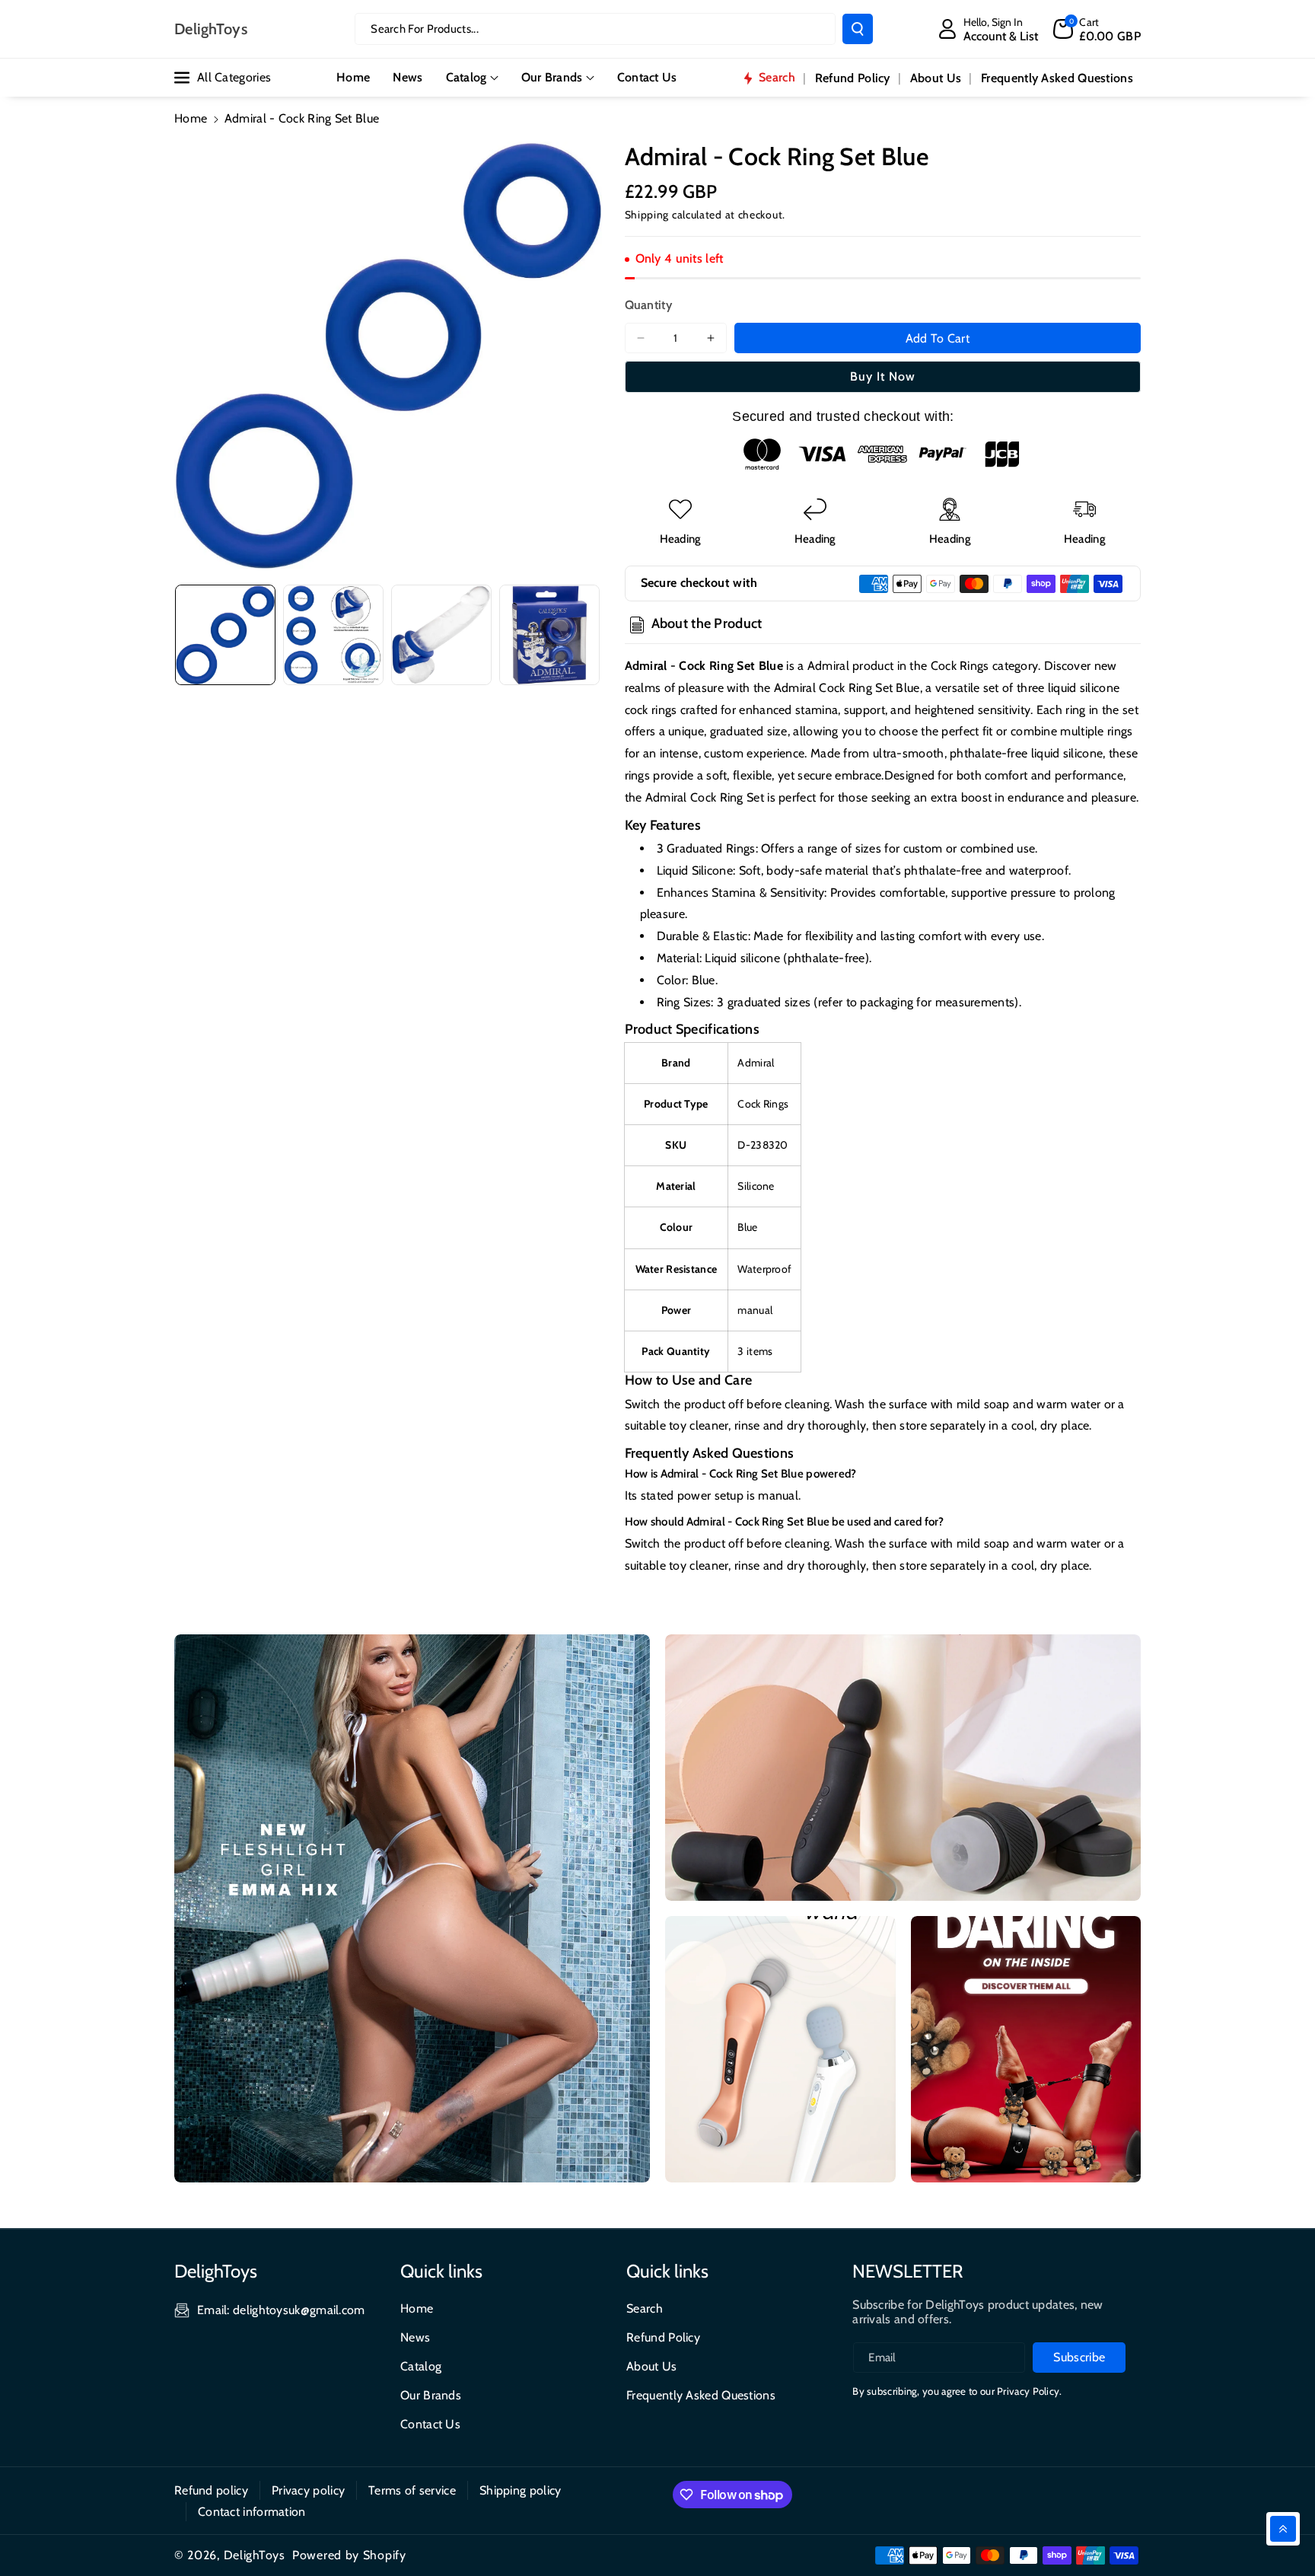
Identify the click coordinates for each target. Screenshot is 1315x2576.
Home (191, 118)
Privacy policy (308, 2490)
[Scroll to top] (1283, 2529)
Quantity (648, 305)
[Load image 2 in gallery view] (333, 635)
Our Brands (552, 77)
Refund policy (211, 2490)
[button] (1097, 29)
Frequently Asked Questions (701, 2395)
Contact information (252, 2512)
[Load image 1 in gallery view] (225, 635)
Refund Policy (663, 2337)
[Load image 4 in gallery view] (549, 635)
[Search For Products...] (858, 29)
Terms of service (412, 2490)
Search (645, 2308)
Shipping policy (521, 2490)
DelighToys (255, 2555)
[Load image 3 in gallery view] (441, 635)
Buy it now (883, 376)
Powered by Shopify (349, 2555)
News (415, 2337)
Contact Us (430, 2424)
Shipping (647, 215)
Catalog (466, 77)
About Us (651, 2366)
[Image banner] (412, 1908)
